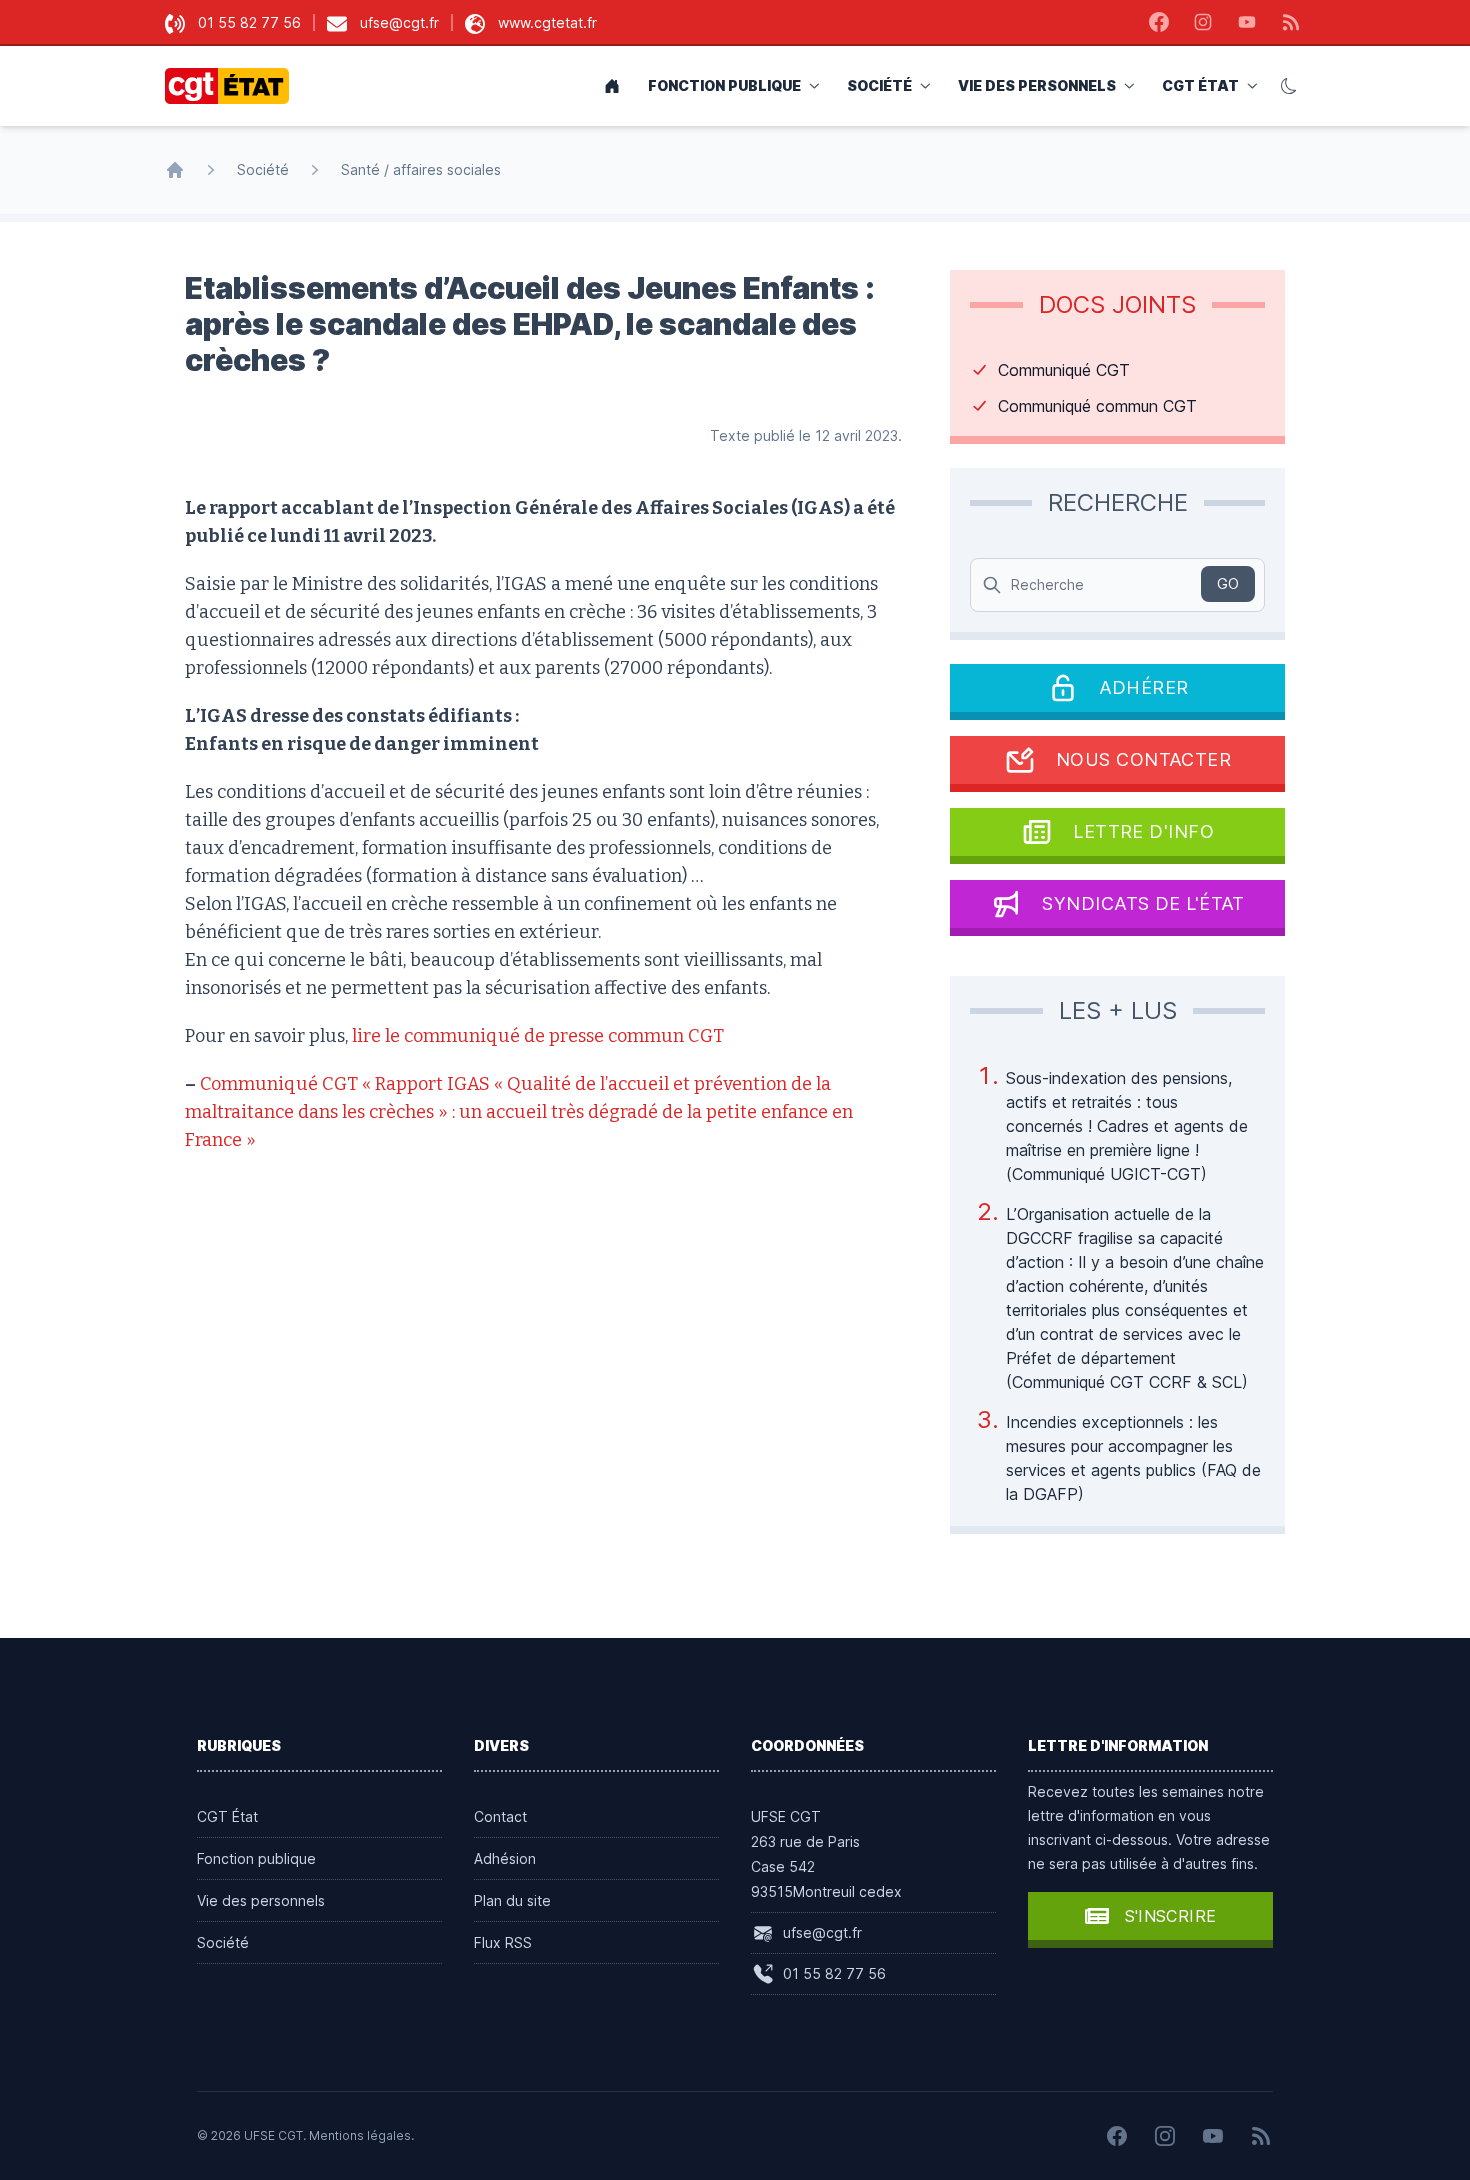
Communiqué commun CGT (1097, 406)
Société (879, 85)
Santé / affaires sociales (421, 169)
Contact (500, 1816)
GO (1228, 583)
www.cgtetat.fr (547, 22)
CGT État (1200, 85)
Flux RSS (503, 1942)
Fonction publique (724, 85)
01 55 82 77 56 (249, 22)
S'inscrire (1171, 1916)
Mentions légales (360, 2135)
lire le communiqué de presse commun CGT (538, 1036)
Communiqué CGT (1064, 370)
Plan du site (512, 1900)
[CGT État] (233, 86)
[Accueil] (175, 170)
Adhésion (505, 1858)
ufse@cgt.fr (399, 22)
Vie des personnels (1037, 85)
